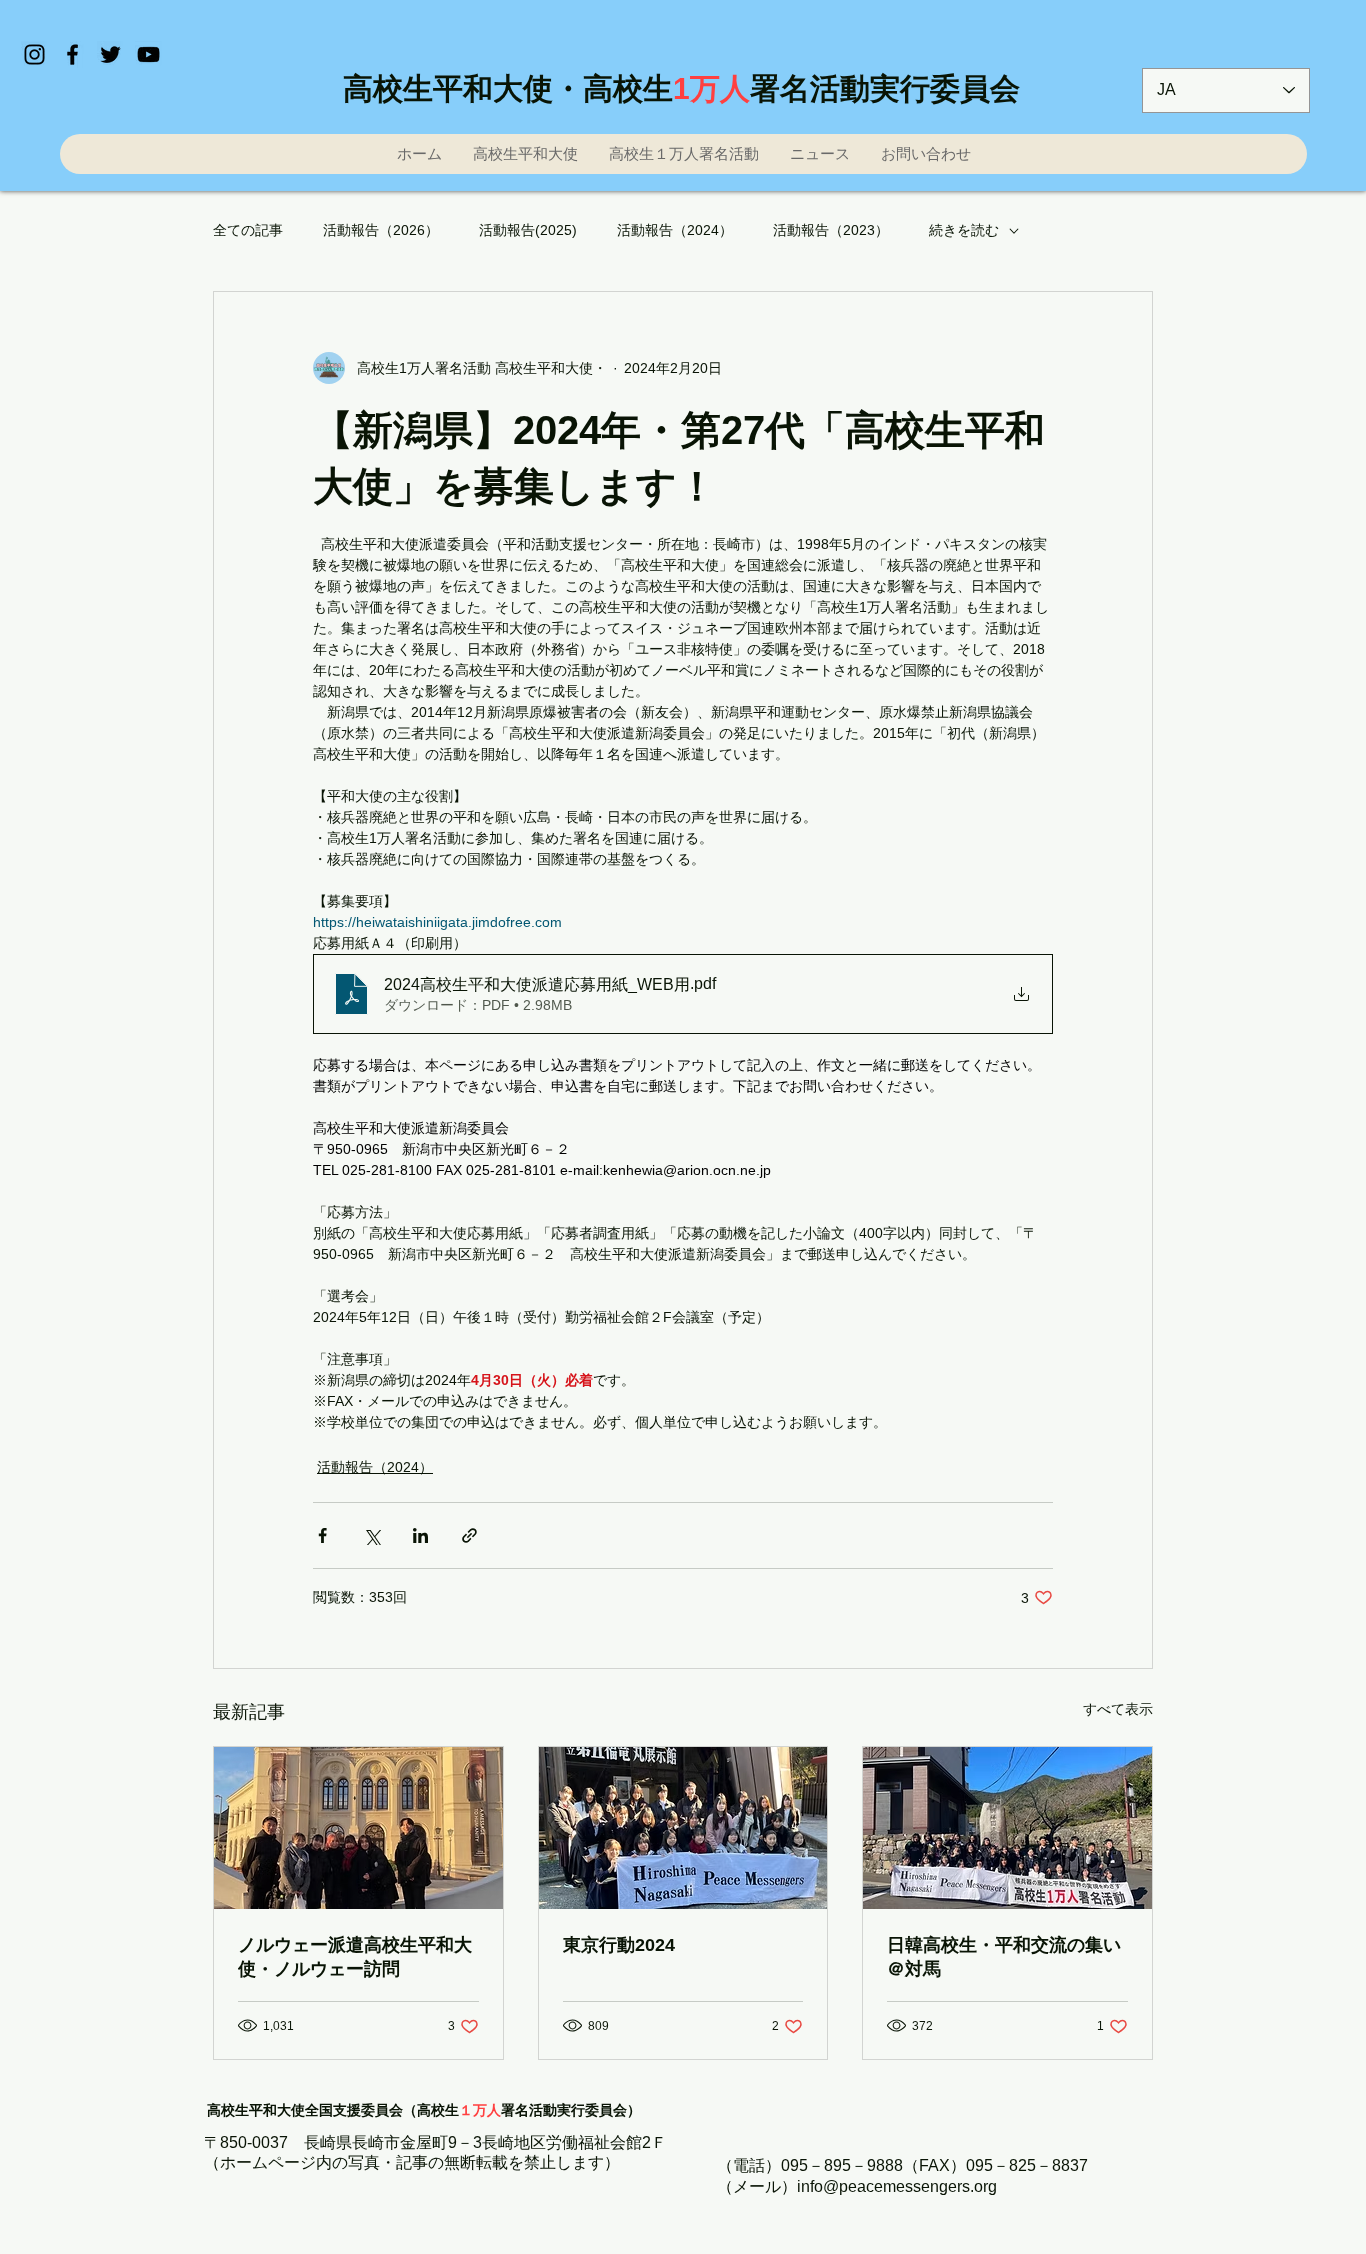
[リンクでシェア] (469, 1535)
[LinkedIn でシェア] (420, 1535)
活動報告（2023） (831, 230)
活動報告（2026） (381, 230)
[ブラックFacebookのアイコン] (72, 54)
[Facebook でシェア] (322, 1535)
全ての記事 (248, 230)
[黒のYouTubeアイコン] (148, 54)
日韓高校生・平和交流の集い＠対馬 (1004, 1957)
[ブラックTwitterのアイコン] (110, 54)
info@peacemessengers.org (897, 2186)
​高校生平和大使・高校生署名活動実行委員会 (681, 88)
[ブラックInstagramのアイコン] (34, 54)
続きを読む (964, 230)
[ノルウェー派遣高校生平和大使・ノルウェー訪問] (358, 1828)
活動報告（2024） (675, 230)
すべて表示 (1118, 1709)
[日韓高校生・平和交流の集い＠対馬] (1007, 1828)
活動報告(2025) (528, 230)
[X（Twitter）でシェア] (371, 1535)
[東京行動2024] (683, 1828)
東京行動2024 (619, 1945)
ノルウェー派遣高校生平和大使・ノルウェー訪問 (355, 1957)
